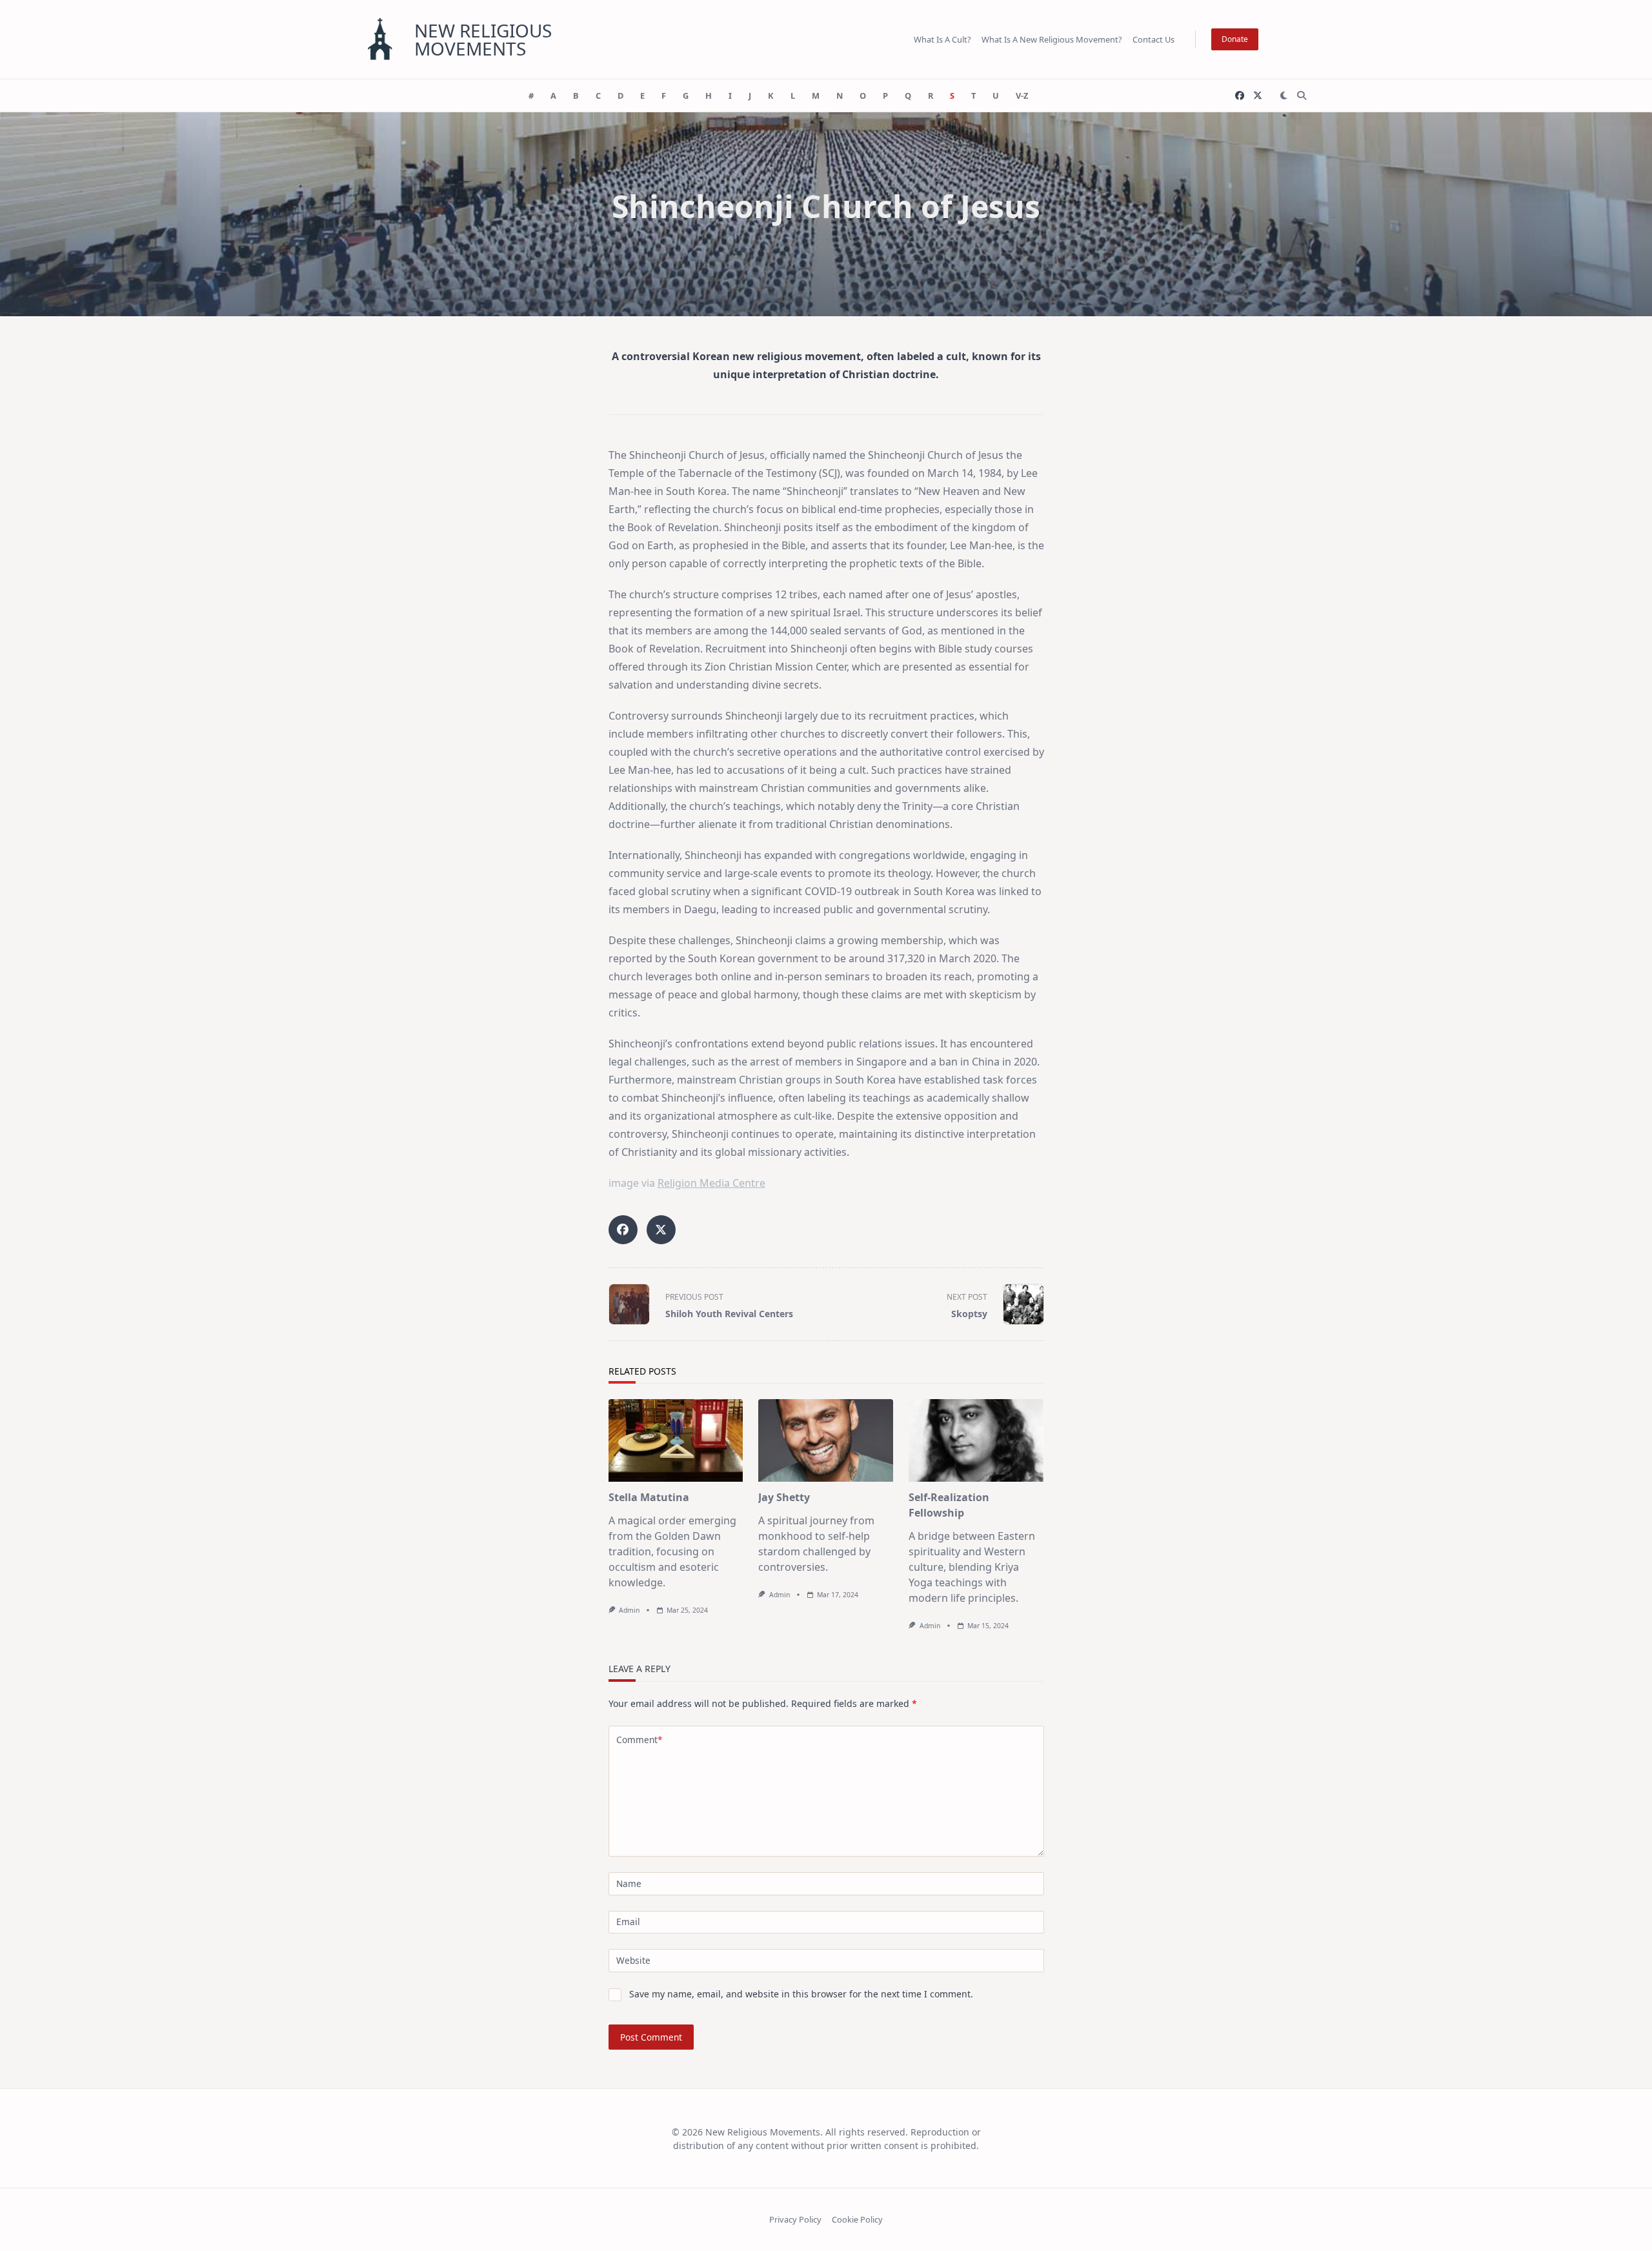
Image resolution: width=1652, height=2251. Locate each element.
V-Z (1022, 96)
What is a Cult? (942, 39)
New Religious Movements (483, 39)
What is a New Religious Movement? (1052, 39)
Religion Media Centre (711, 1183)
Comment (639, 1740)
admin (629, 1610)
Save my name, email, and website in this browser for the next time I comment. (801, 1994)
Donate (1235, 39)
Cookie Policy (857, 2219)
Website (633, 1960)
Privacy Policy (795, 2219)
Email (628, 1922)
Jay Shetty (784, 1497)
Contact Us (1153, 39)
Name (629, 1883)
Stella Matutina (649, 1497)
